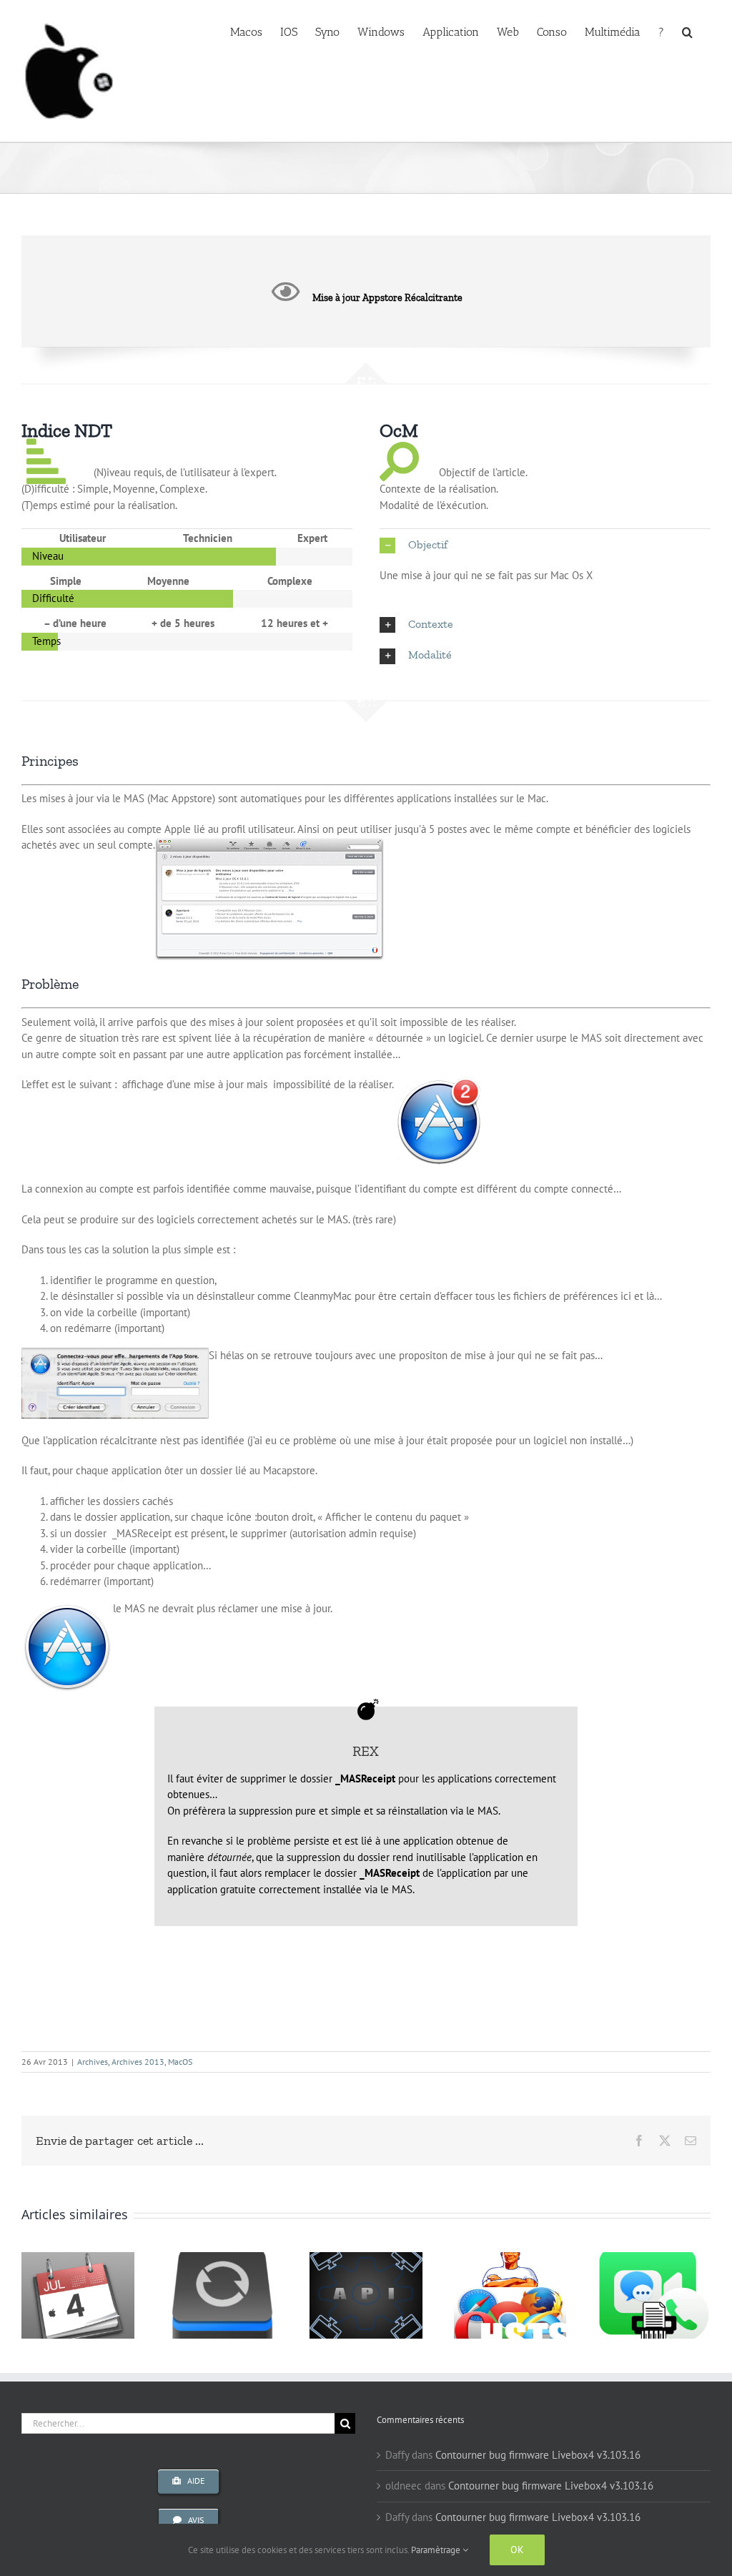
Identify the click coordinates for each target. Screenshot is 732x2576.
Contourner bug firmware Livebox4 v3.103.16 (538, 2455)
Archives (93, 2062)
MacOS (180, 2062)
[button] (687, 31)
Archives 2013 (138, 2062)
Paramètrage (437, 2550)
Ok (517, 2550)
